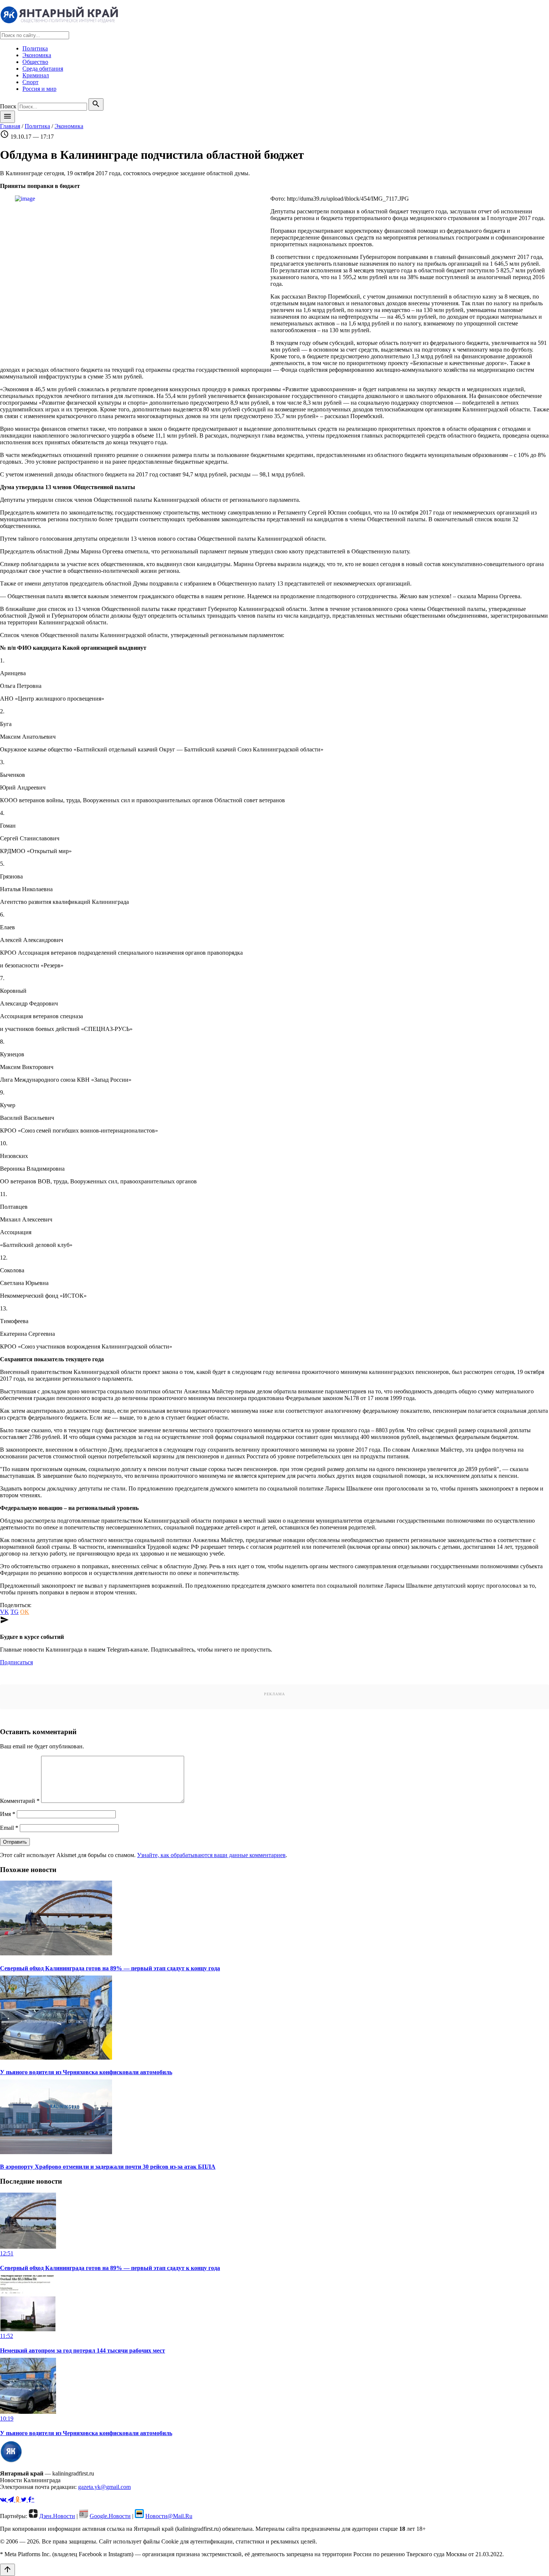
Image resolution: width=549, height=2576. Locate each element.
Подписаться (16, 1662)
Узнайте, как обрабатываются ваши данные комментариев (211, 1855)
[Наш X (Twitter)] (24, 2500)
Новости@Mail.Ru (169, 2516)
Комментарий (20, 1801)
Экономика (37, 55)
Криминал (36, 75)
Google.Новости (110, 2516)
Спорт (30, 82)
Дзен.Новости (57, 2516)
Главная (10, 126)
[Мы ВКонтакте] (4, 2500)
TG (15, 1612)
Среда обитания (43, 69)
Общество (35, 62)
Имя (8, 1814)
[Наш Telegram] (12, 2500)
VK (4, 1612)
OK (25, 1612)
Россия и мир (39, 89)
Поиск (8, 106)
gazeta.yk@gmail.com (104, 2487)
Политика (35, 48)
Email (9, 1828)
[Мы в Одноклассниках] (18, 2500)
